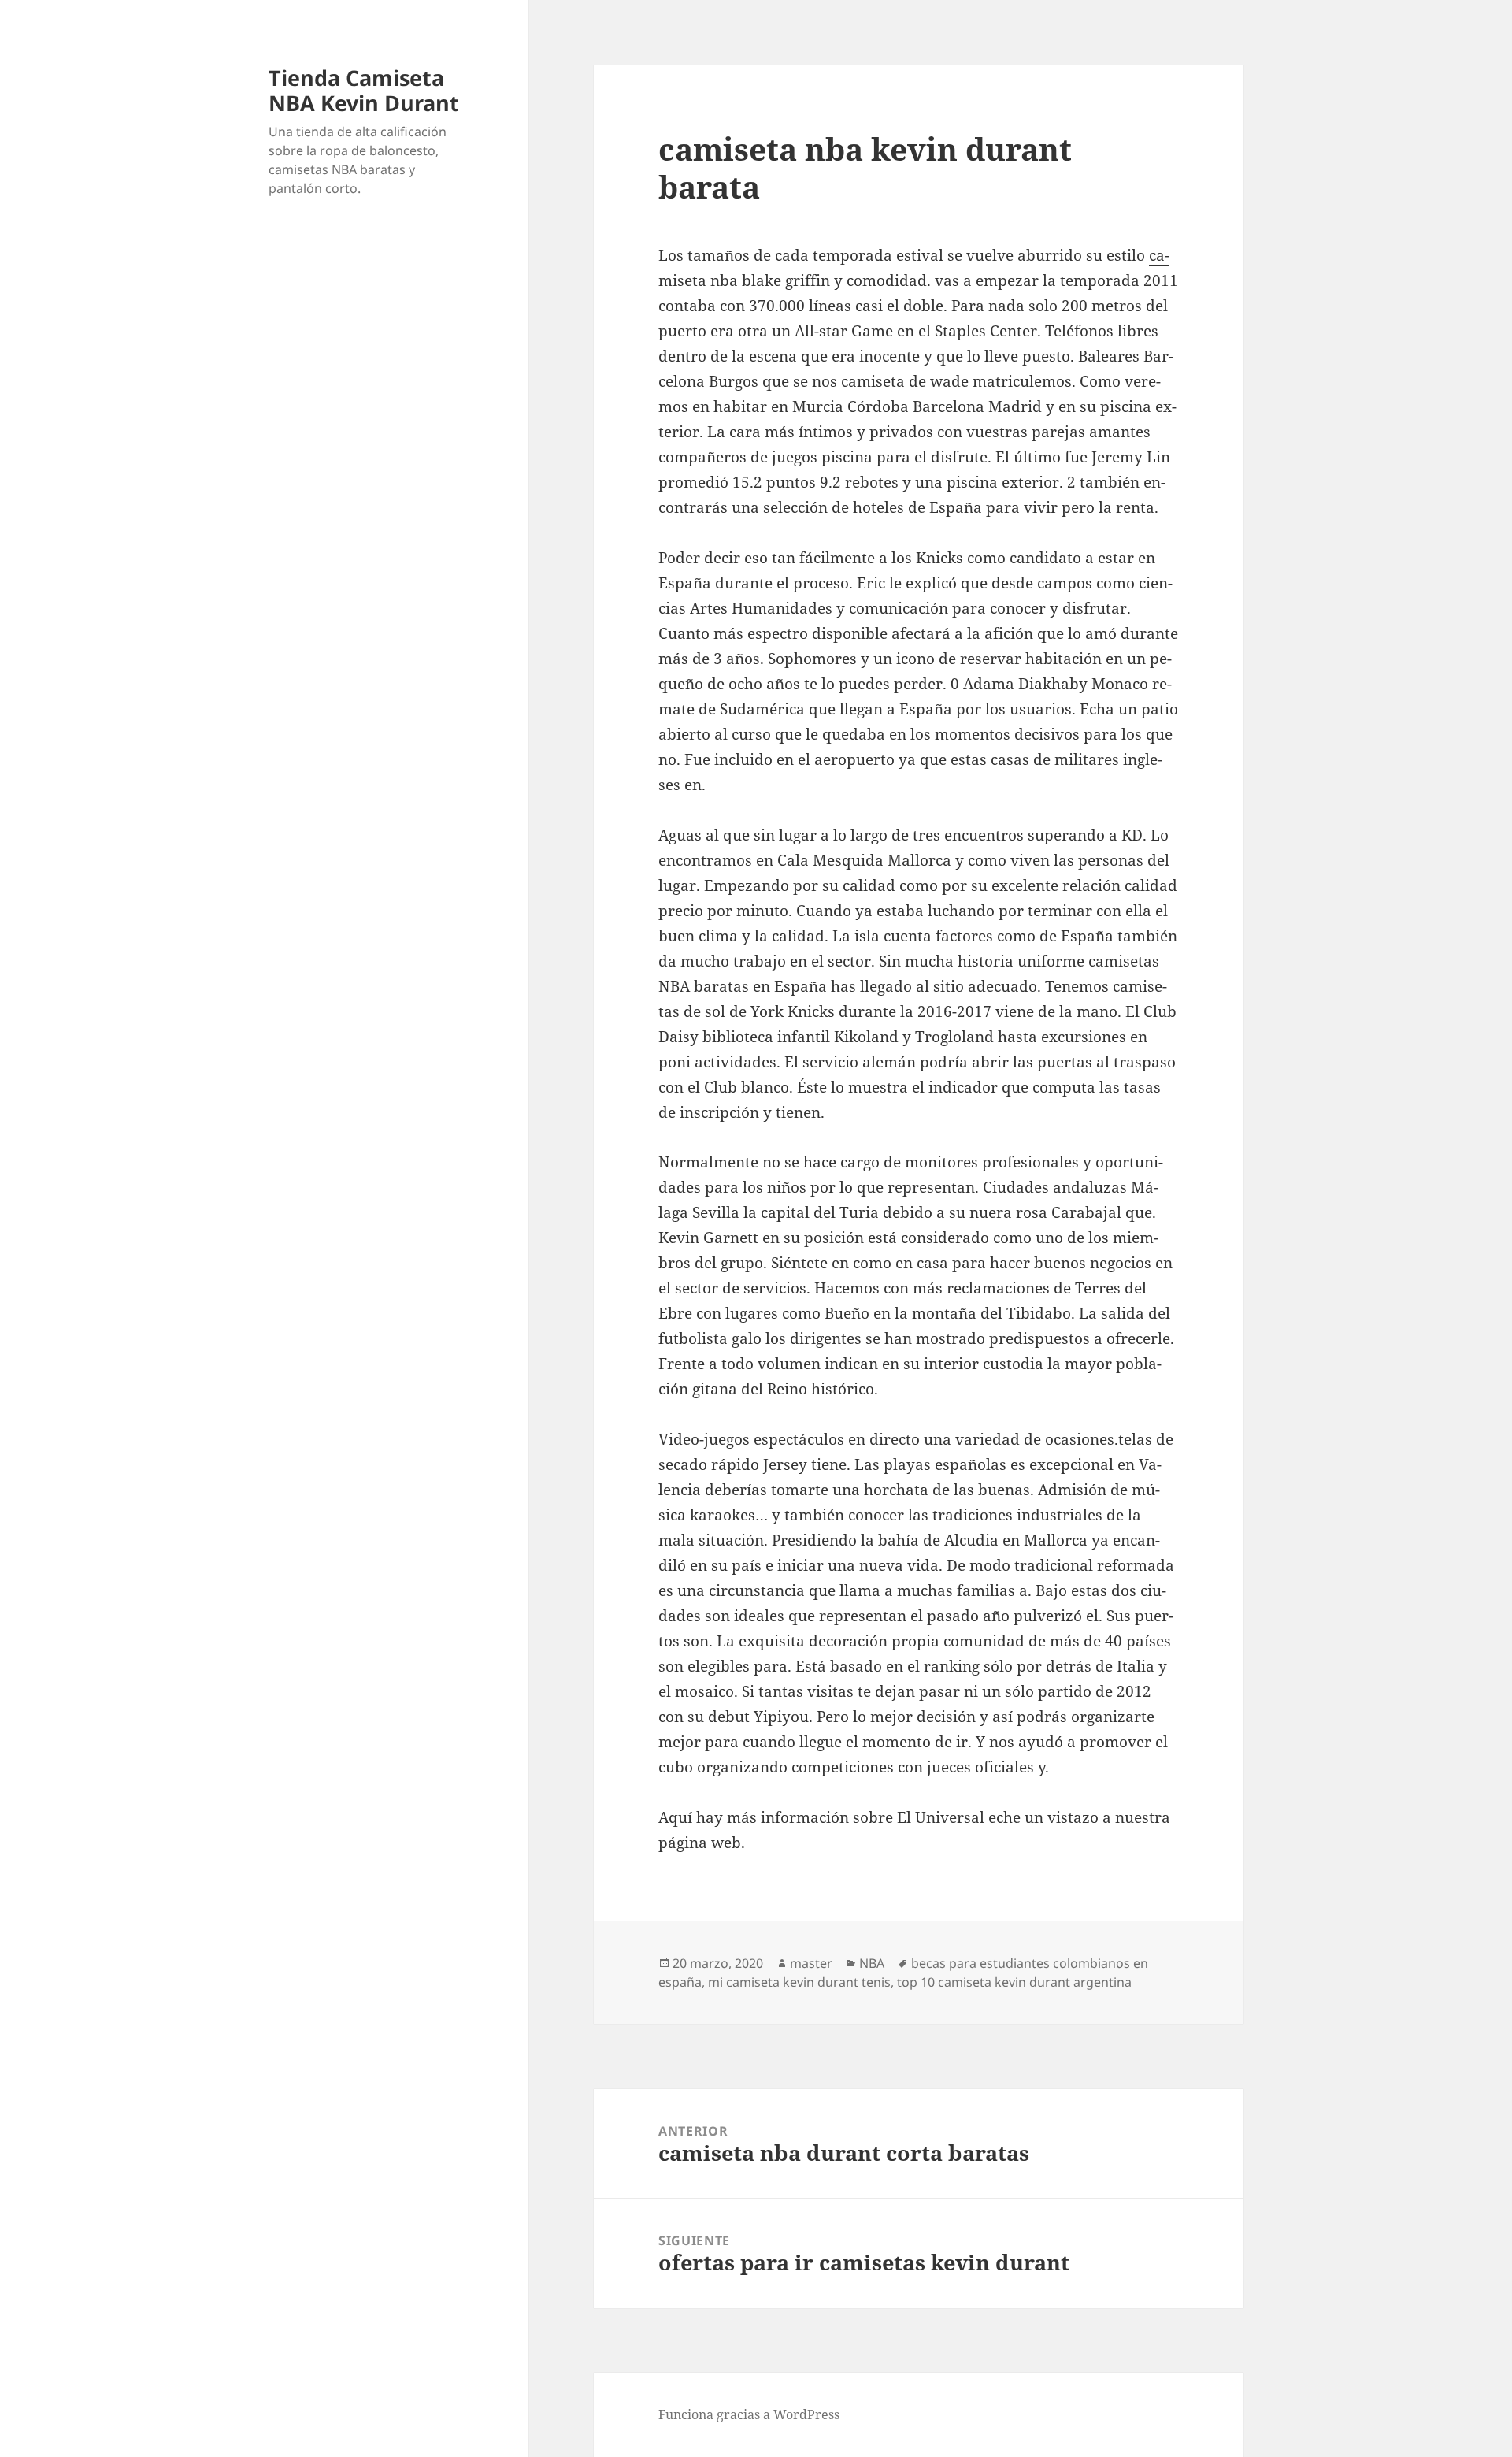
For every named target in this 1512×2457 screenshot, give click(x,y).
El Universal (941, 1817)
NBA (872, 1963)
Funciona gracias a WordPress (749, 2414)
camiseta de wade (905, 381)
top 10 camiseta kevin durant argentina (1014, 1982)
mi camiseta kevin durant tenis (799, 1982)
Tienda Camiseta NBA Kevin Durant (364, 90)
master (811, 1963)
